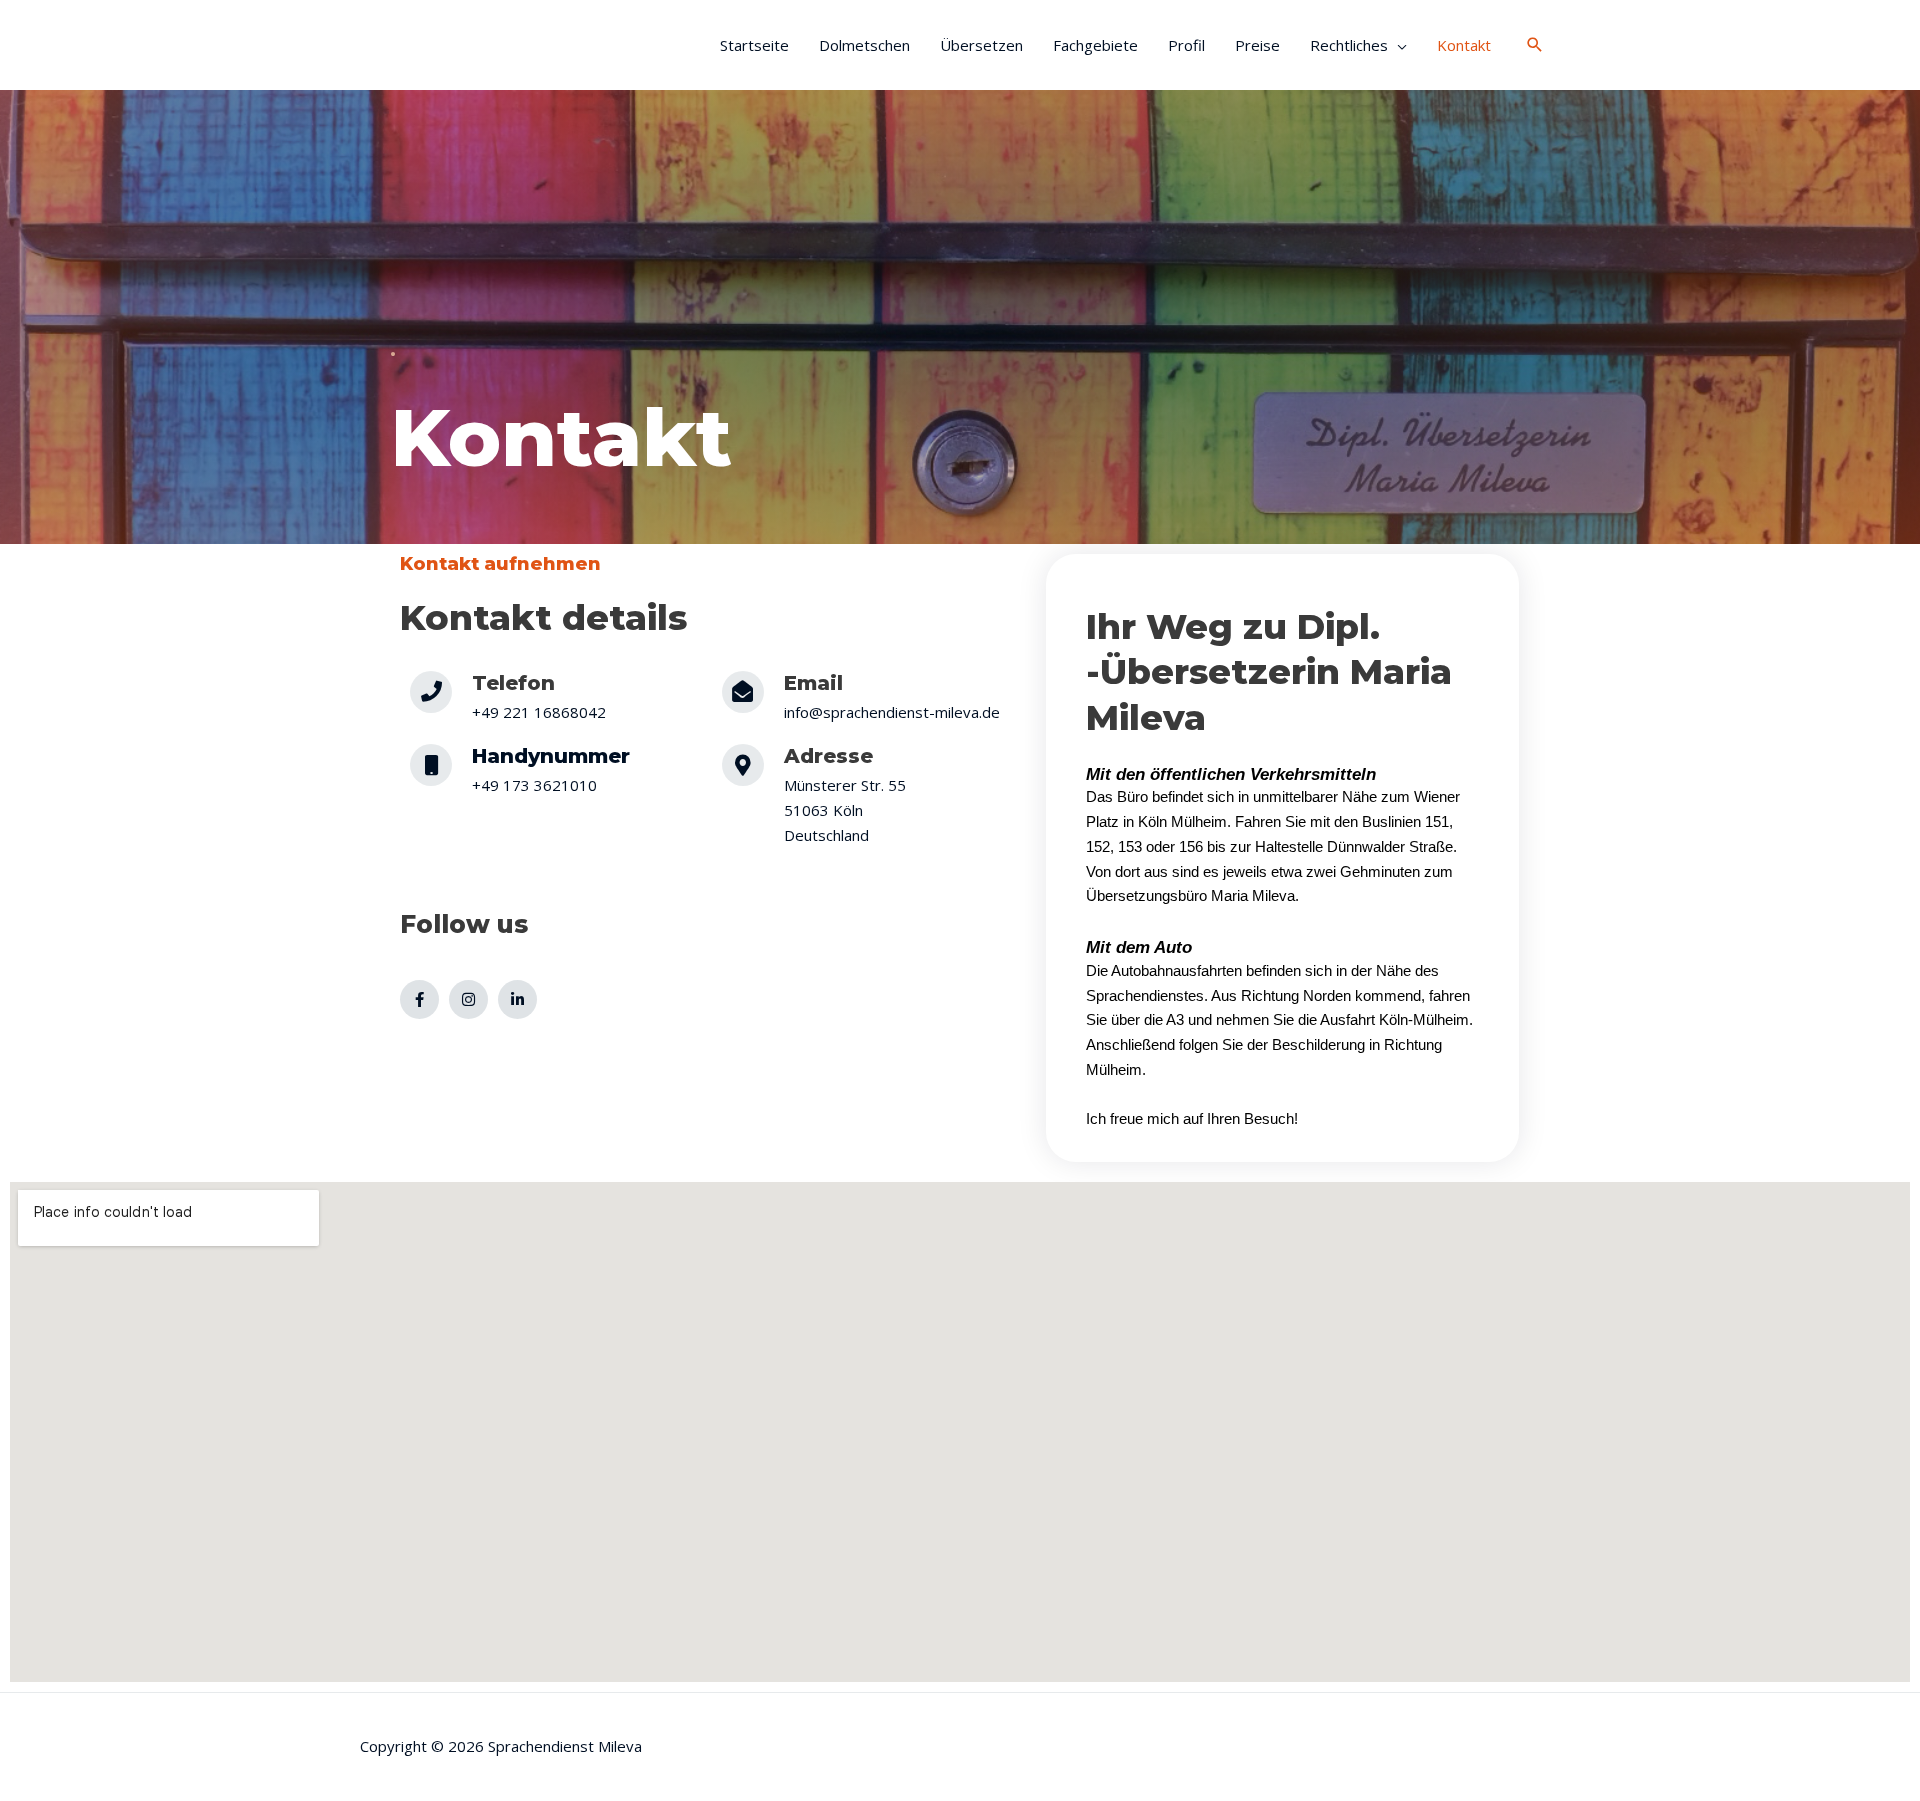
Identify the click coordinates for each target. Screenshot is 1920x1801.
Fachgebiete (1095, 45)
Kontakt (1466, 45)
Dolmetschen (864, 45)
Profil (1186, 45)
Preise (1257, 45)
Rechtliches (1349, 45)
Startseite (754, 45)
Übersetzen (981, 45)
